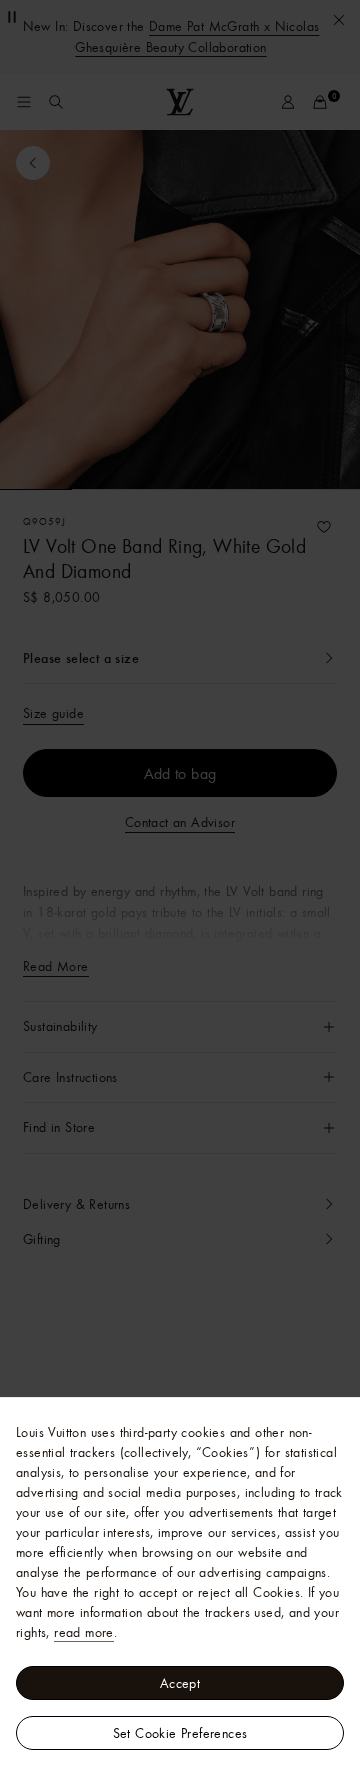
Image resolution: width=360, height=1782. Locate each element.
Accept (180, 1683)
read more (84, 1632)
